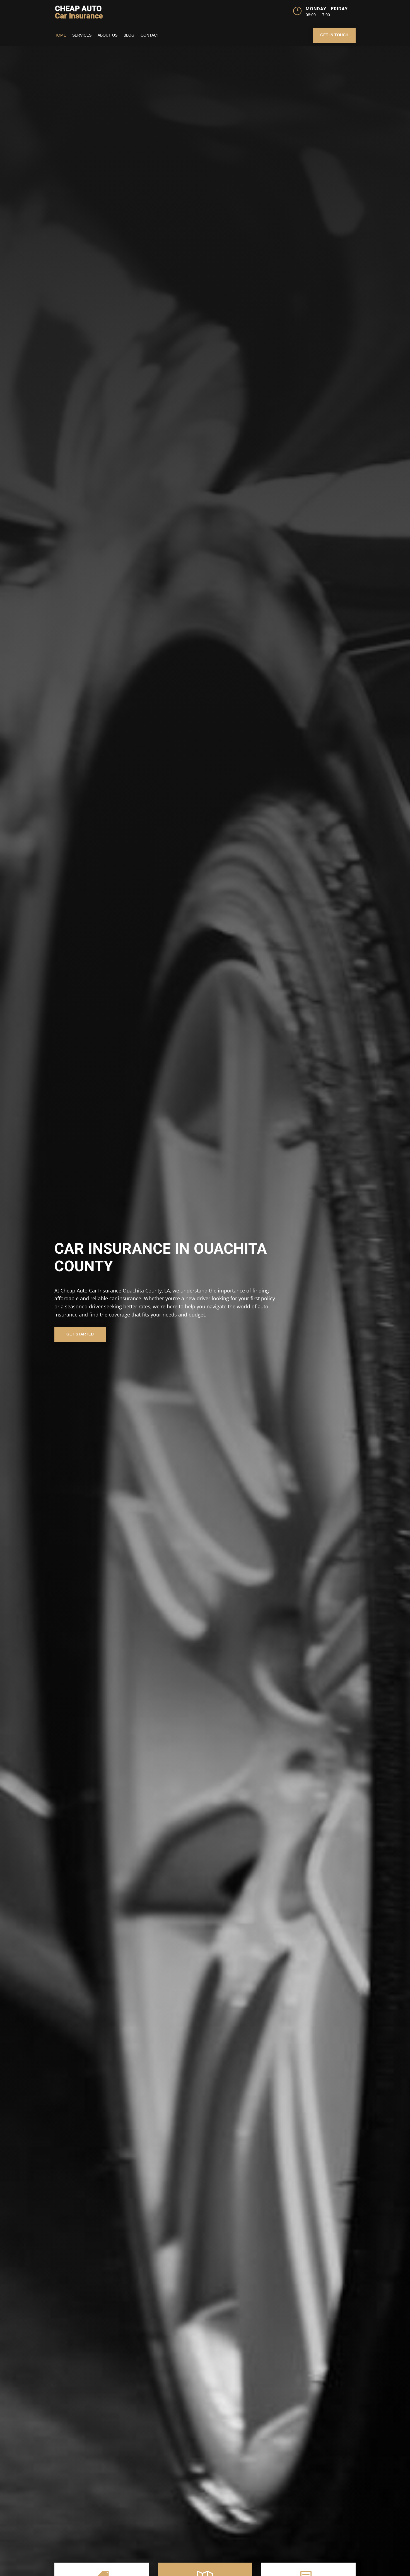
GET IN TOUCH (334, 35)
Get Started (80, 1334)
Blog (129, 35)
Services (82, 35)
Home (60, 35)
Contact (150, 35)
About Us (108, 35)
